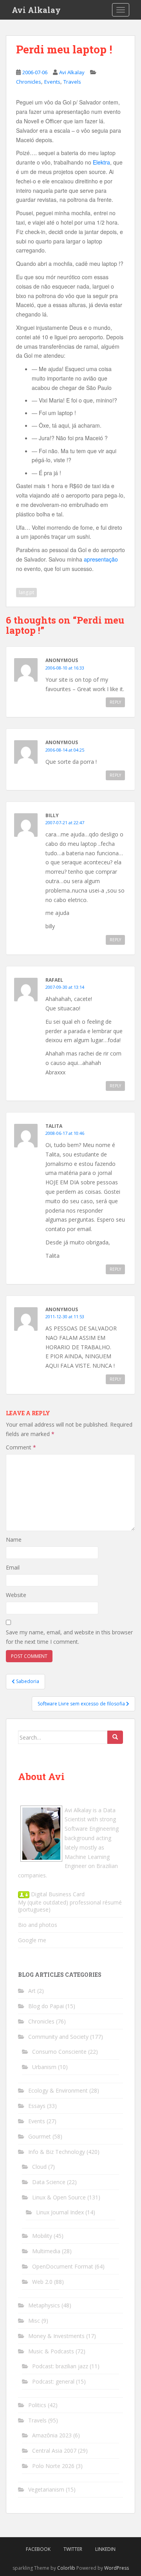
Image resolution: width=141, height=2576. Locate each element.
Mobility (42, 2236)
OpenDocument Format (63, 2266)
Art (32, 1991)
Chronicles (29, 82)
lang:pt (26, 592)
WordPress (117, 2568)
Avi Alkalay (36, 10)
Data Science (49, 2182)
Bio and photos (38, 1925)
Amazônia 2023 (52, 2435)
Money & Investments (56, 2336)
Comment (21, 1447)
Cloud (39, 2167)
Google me (32, 1940)
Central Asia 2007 (54, 2451)
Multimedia (46, 2251)
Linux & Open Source (59, 2197)
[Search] (115, 1737)
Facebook (38, 2549)
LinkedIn (105, 2549)
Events (52, 82)
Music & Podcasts (51, 2351)
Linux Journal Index (60, 2212)
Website (16, 1595)
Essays (37, 2106)
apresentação (101, 559)
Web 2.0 (42, 2282)
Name (14, 1540)
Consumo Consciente (59, 2052)
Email (13, 1567)
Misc (34, 2321)
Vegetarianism (46, 2489)
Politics (37, 2405)
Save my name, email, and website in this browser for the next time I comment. (69, 1637)
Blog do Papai (46, 2006)
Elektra (101, 162)
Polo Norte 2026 (53, 2466)
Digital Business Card (57, 1894)
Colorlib (66, 2568)
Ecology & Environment (58, 2090)
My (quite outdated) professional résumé (70, 1902)
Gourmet (40, 2136)
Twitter (73, 2549)
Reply (115, 702)
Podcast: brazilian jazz (60, 2366)
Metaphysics (44, 2305)
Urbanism (44, 2067)
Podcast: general (53, 2381)
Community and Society (58, 2037)
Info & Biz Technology (57, 2152)
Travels (72, 82)
